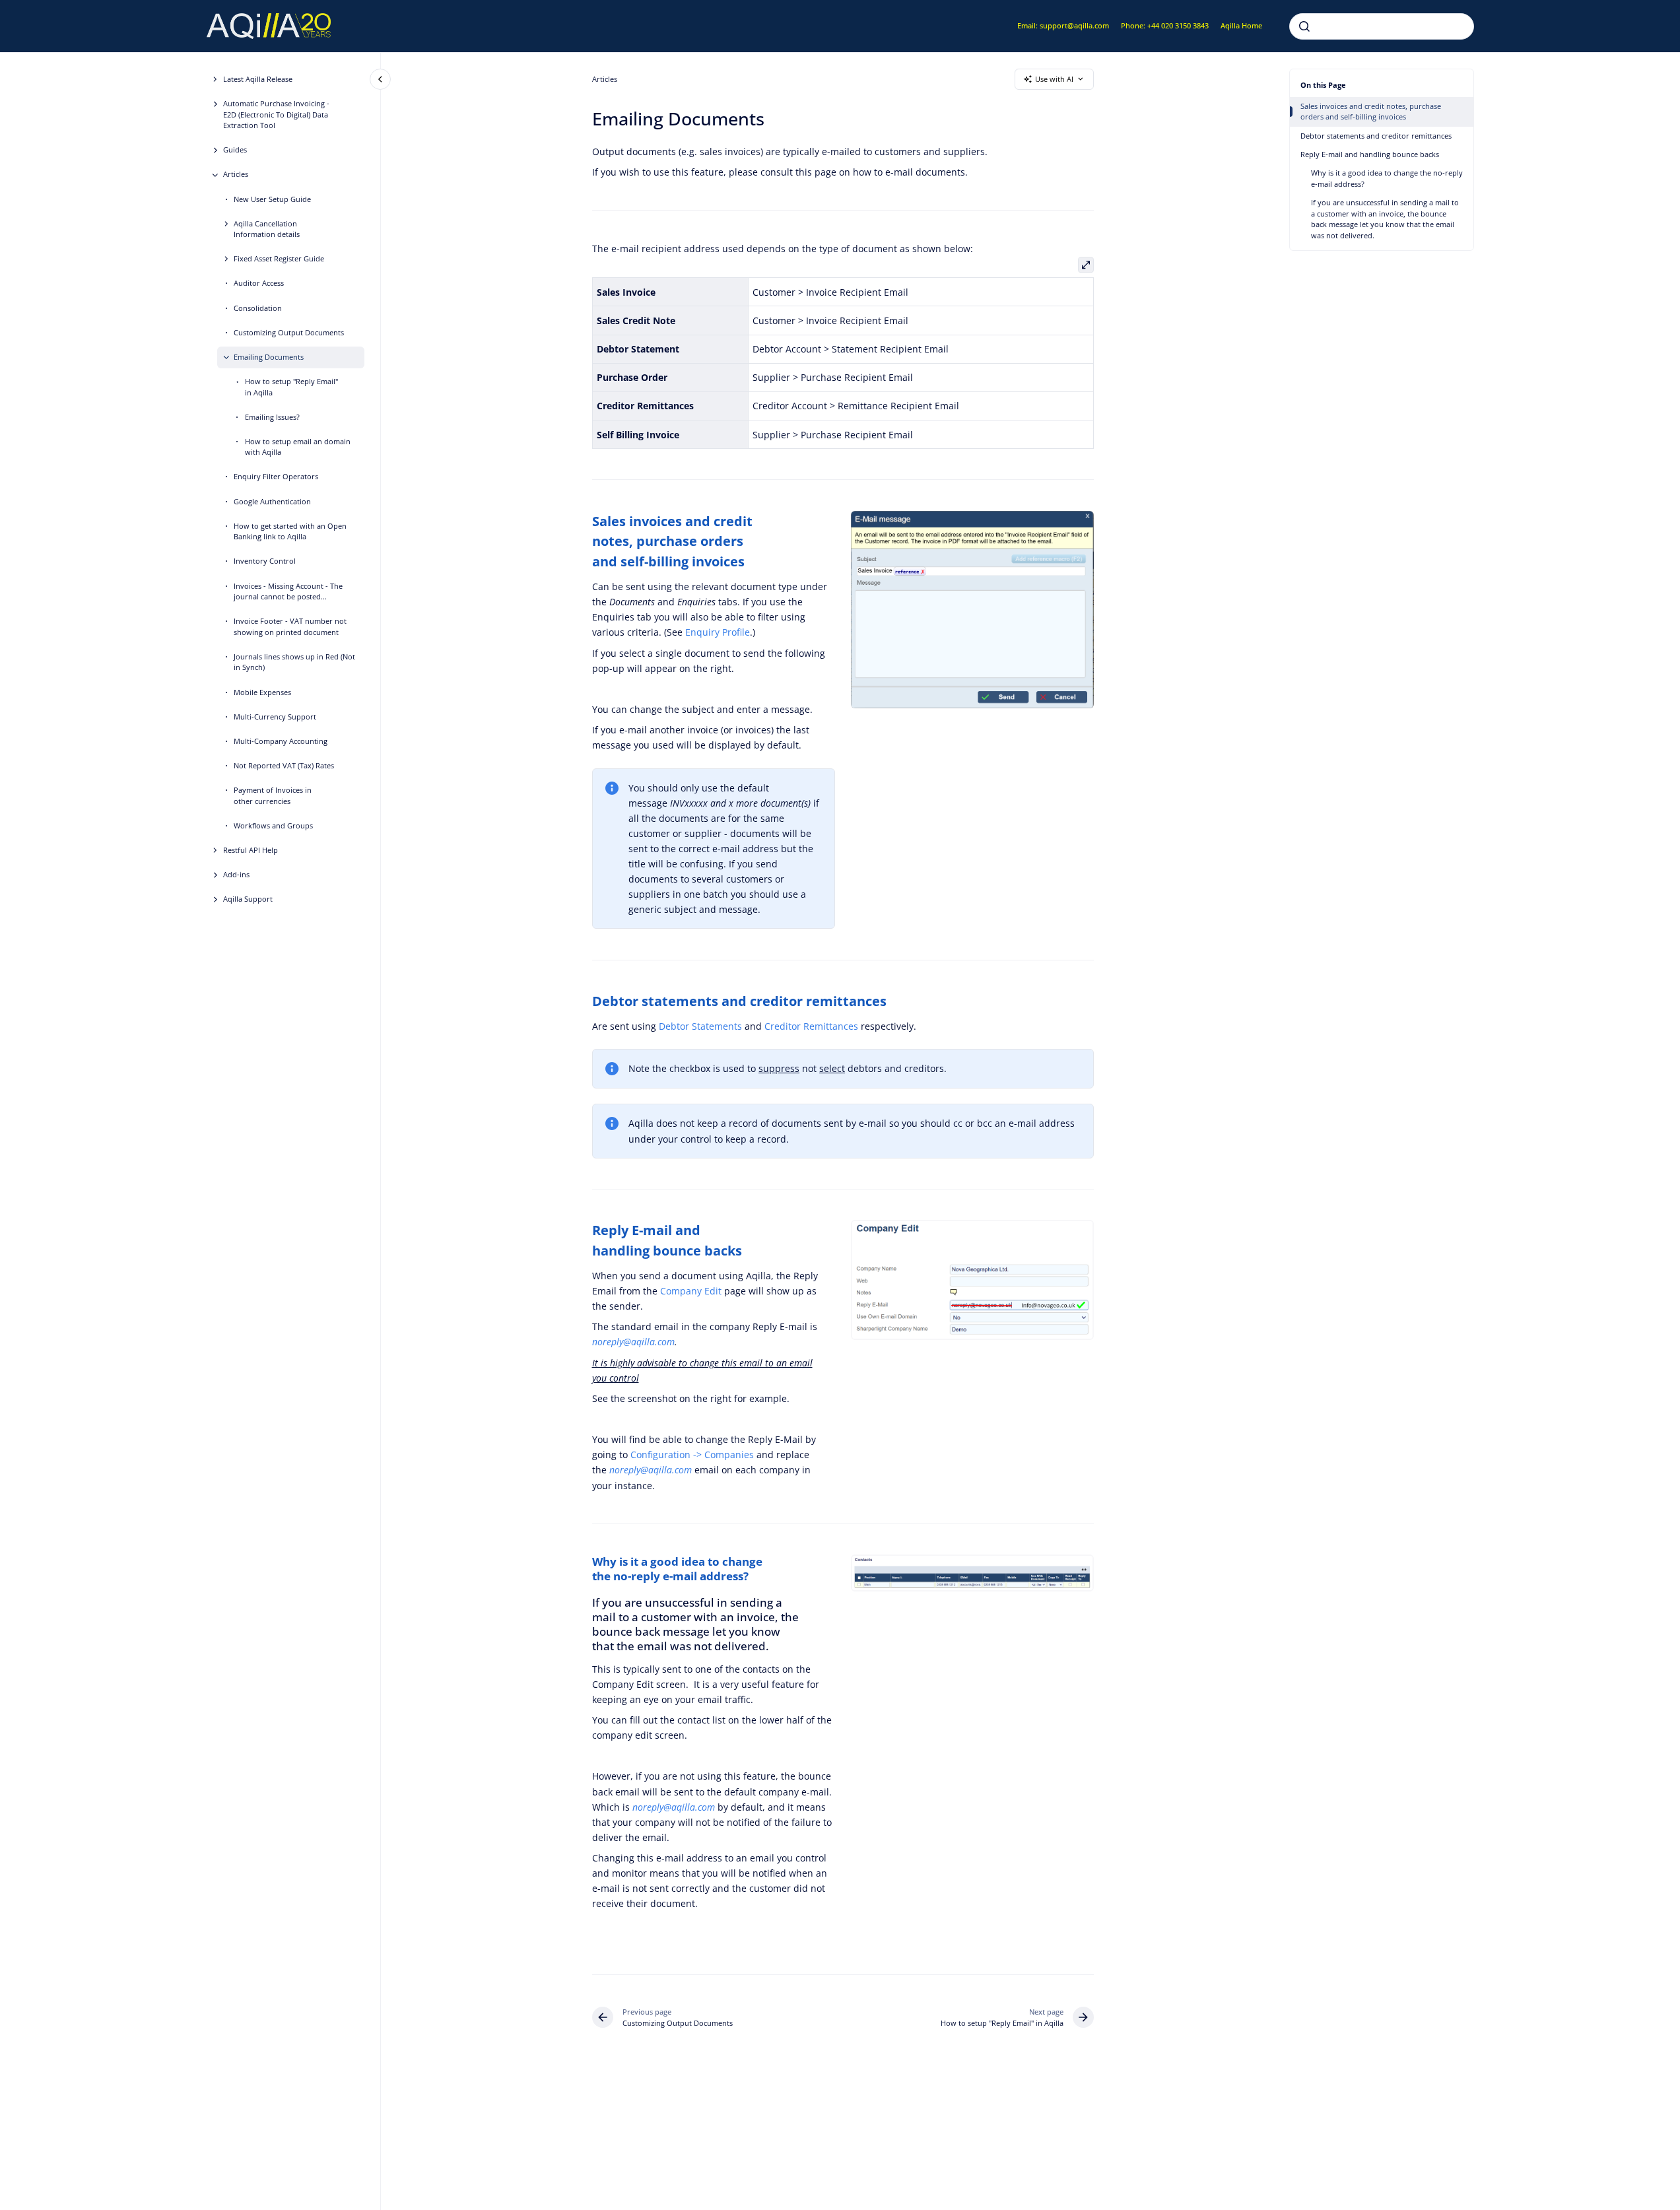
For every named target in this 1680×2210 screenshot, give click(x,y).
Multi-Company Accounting (281, 741)
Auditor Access (259, 284)
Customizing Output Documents (289, 332)
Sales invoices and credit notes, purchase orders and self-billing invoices (1371, 112)
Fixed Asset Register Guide (279, 259)
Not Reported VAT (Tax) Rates (284, 765)
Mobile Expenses (262, 692)
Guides (235, 150)
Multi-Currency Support (275, 717)
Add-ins (236, 874)
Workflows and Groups (273, 825)
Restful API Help (251, 850)
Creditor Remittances (811, 1026)
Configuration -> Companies (693, 1455)
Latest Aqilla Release (258, 79)
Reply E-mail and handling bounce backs (1370, 154)
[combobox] (1382, 26)
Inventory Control (265, 561)
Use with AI (1054, 79)
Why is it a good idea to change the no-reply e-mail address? (1387, 178)
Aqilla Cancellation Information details (267, 229)
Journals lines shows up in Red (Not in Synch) (294, 662)
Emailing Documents (269, 357)
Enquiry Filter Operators (276, 477)
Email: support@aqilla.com (1063, 25)
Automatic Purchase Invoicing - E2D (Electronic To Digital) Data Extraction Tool (276, 114)
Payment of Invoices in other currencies (273, 795)
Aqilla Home (1241, 25)
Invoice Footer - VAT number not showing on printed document (290, 627)
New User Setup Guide (272, 199)
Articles (236, 175)
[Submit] (1304, 26)
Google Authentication (272, 501)
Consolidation (258, 308)
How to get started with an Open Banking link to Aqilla (290, 531)
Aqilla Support (248, 899)
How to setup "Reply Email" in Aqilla (291, 387)
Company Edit (691, 1291)
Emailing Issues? (272, 417)
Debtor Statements (700, 1026)
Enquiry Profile (718, 632)
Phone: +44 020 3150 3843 (1165, 25)
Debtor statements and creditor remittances (1376, 136)
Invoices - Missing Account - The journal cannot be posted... (288, 591)
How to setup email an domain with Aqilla (298, 447)
